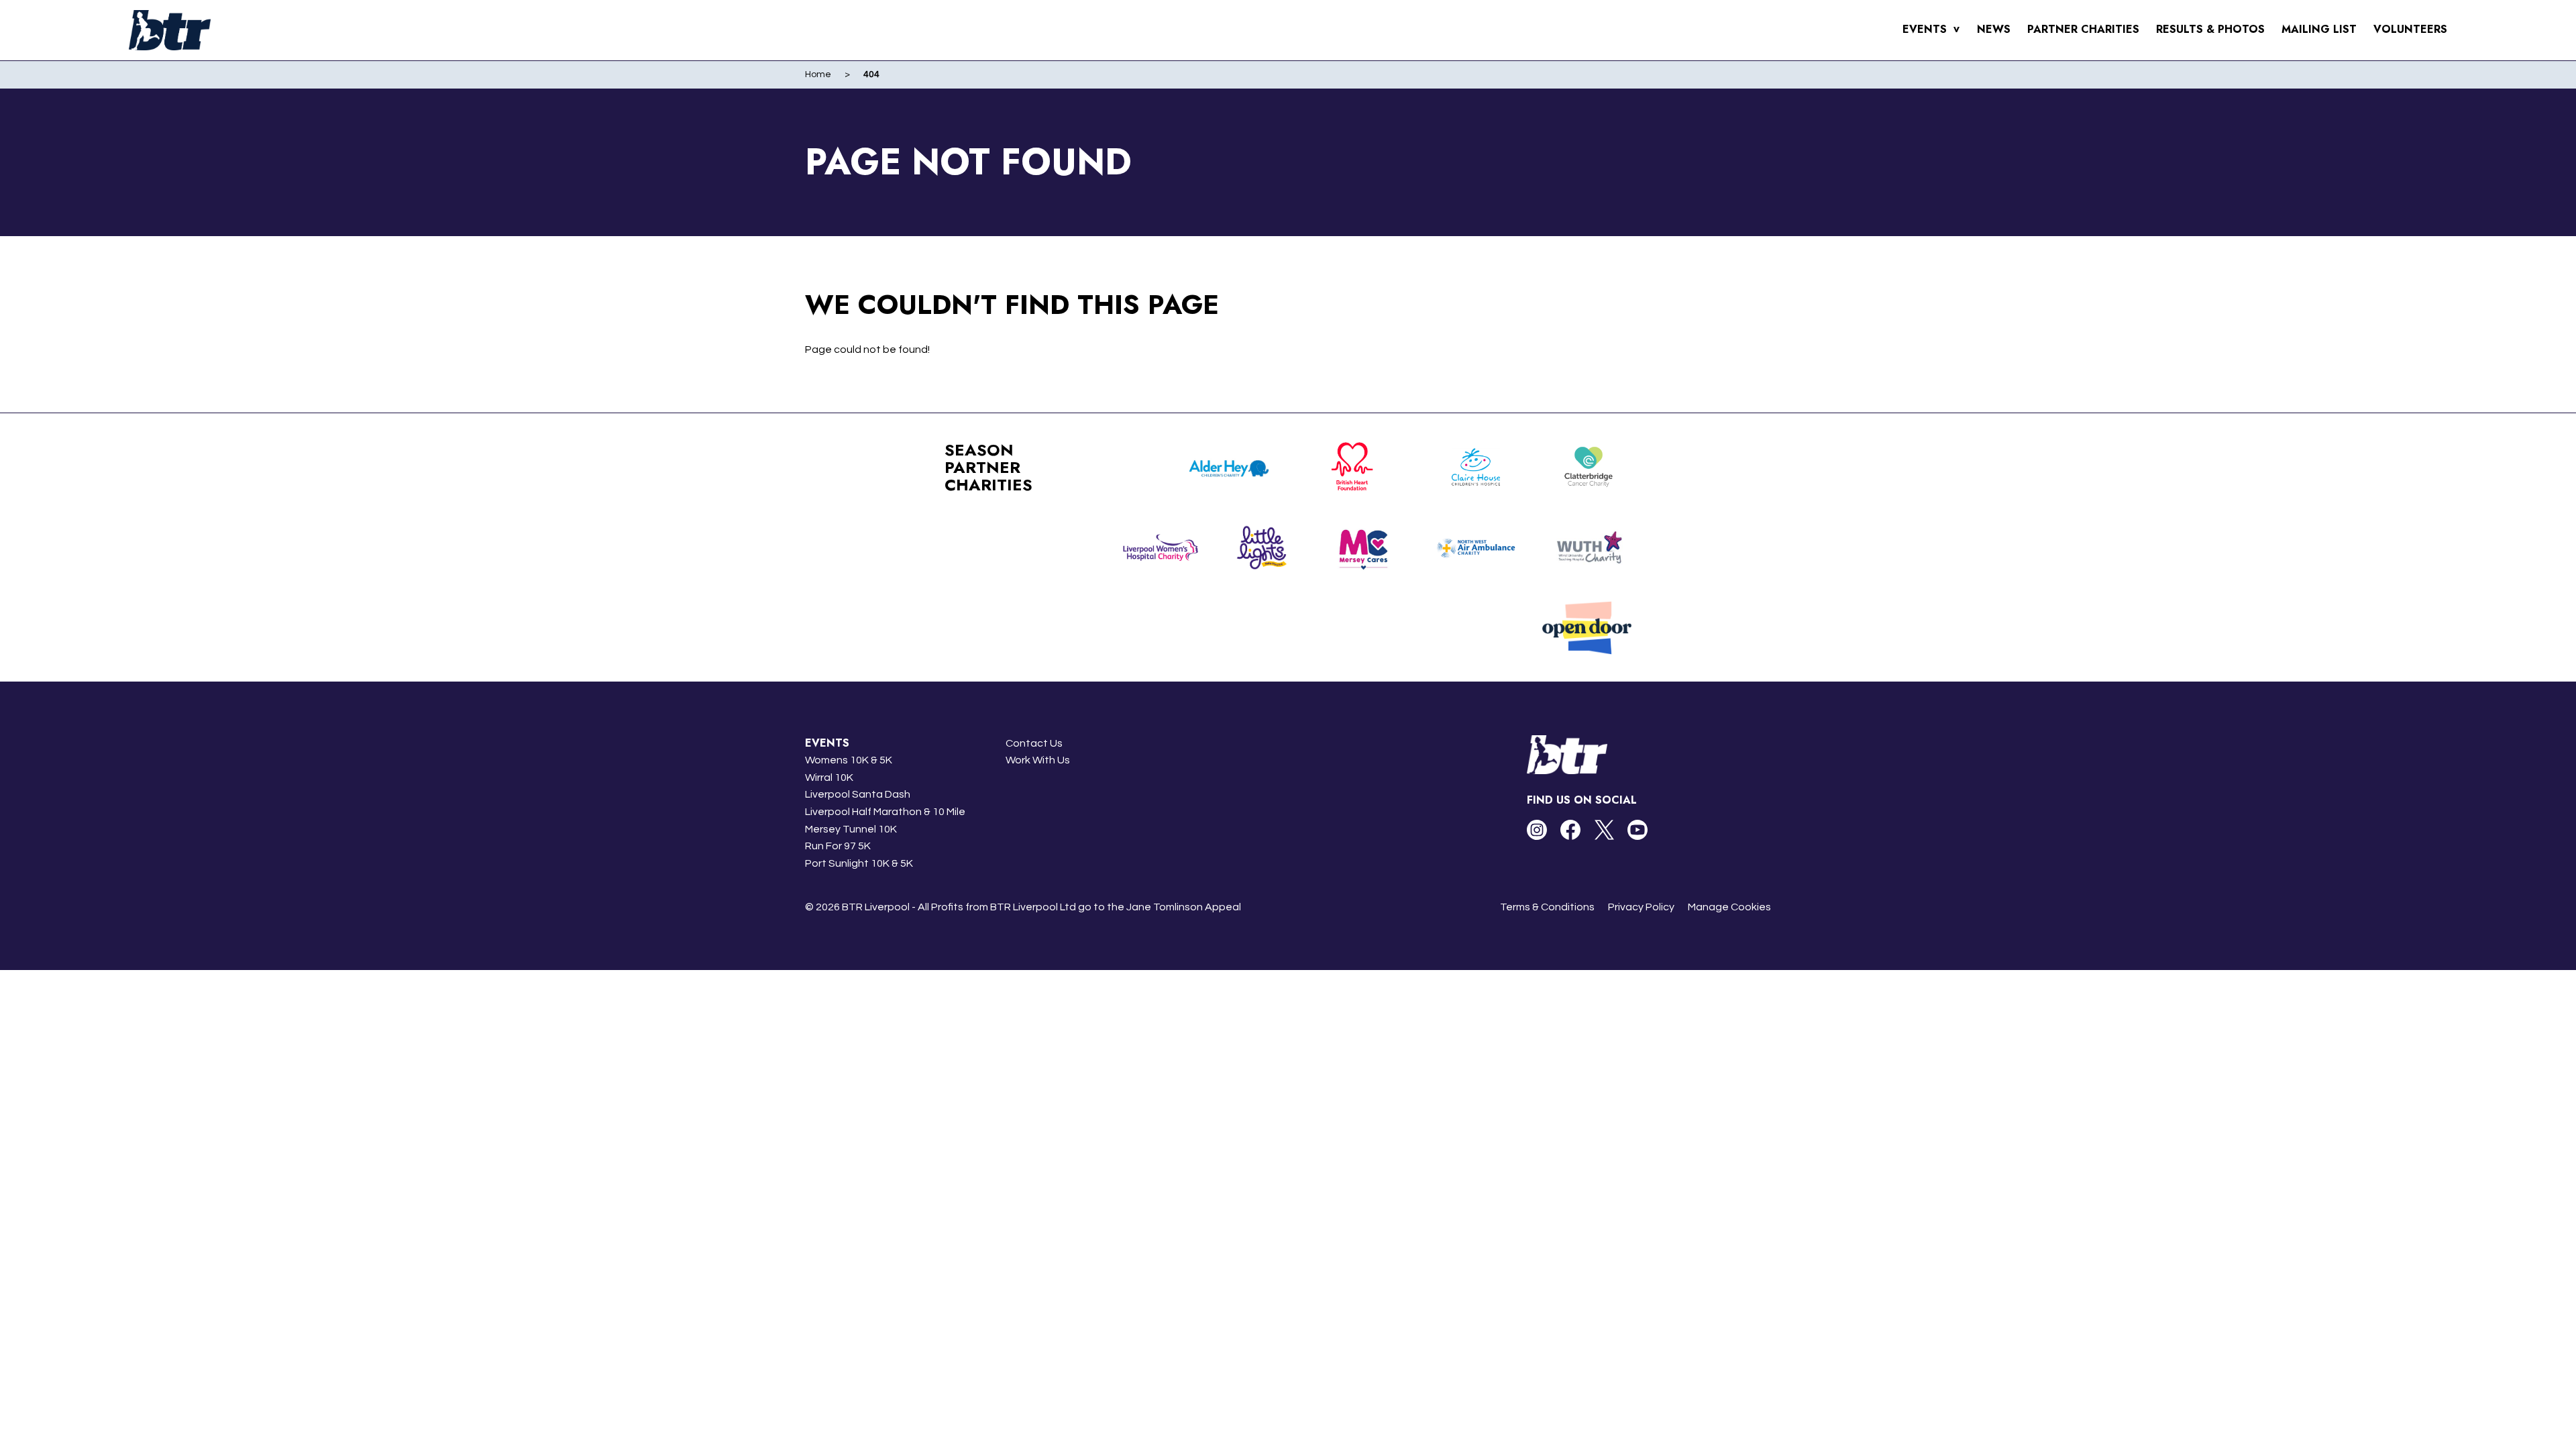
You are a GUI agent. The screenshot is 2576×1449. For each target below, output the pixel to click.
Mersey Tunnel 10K (851, 829)
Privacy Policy (1641, 907)
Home (818, 74)
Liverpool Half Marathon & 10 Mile (885, 812)
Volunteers (2410, 29)
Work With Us (1038, 760)
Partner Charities (2083, 29)
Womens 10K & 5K (849, 760)
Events (1931, 29)
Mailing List (2319, 29)
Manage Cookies (1729, 907)
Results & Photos (2210, 29)
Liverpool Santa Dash (858, 794)
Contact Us (1034, 743)
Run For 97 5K (838, 846)
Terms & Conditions (1547, 907)
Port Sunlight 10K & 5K (859, 863)
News (1994, 29)
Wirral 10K (829, 777)
